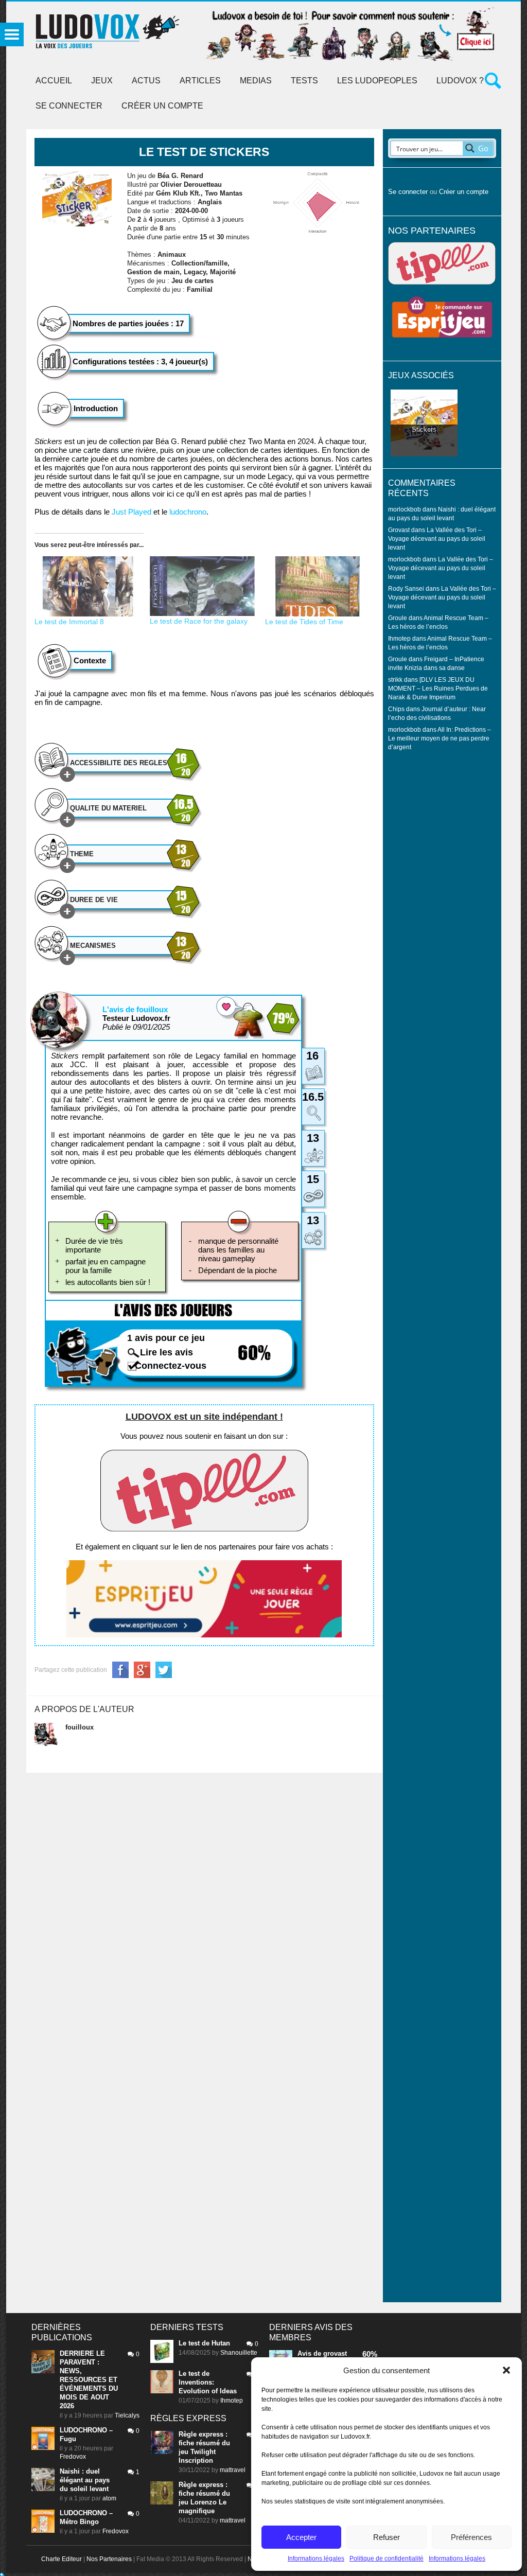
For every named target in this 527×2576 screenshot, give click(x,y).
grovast (335, 2353)
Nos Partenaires (109, 2559)
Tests (304, 81)
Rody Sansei (406, 588)
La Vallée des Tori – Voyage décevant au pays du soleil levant (437, 539)
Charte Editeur (62, 2559)
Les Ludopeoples (377, 81)
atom (109, 2498)
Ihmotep (399, 638)
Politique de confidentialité (387, 2559)
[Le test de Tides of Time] (318, 586)
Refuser (387, 2537)
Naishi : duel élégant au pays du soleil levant (85, 2480)
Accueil (54, 81)
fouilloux (80, 1727)
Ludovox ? (460, 81)
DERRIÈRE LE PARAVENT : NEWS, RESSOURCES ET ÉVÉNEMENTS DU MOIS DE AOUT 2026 (89, 2380)
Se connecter (69, 106)
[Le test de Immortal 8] (87, 586)
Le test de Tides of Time (304, 622)
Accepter (301, 2537)
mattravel (233, 2470)
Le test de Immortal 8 (69, 622)
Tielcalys (127, 2415)
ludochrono (188, 512)
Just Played (131, 512)
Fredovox (73, 2457)
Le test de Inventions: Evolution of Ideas (208, 2382)
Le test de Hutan (204, 2343)
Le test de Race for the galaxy (199, 621)
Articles (200, 81)
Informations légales (316, 2559)
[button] (506, 2370)
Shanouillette (239, 2353)
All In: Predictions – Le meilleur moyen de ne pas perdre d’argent (440, 738)
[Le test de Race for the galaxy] (202, 586)
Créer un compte (162, 106)
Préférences (471, 2537)
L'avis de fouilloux (135, 1009)
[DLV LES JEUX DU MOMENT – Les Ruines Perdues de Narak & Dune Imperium (438, 688)
